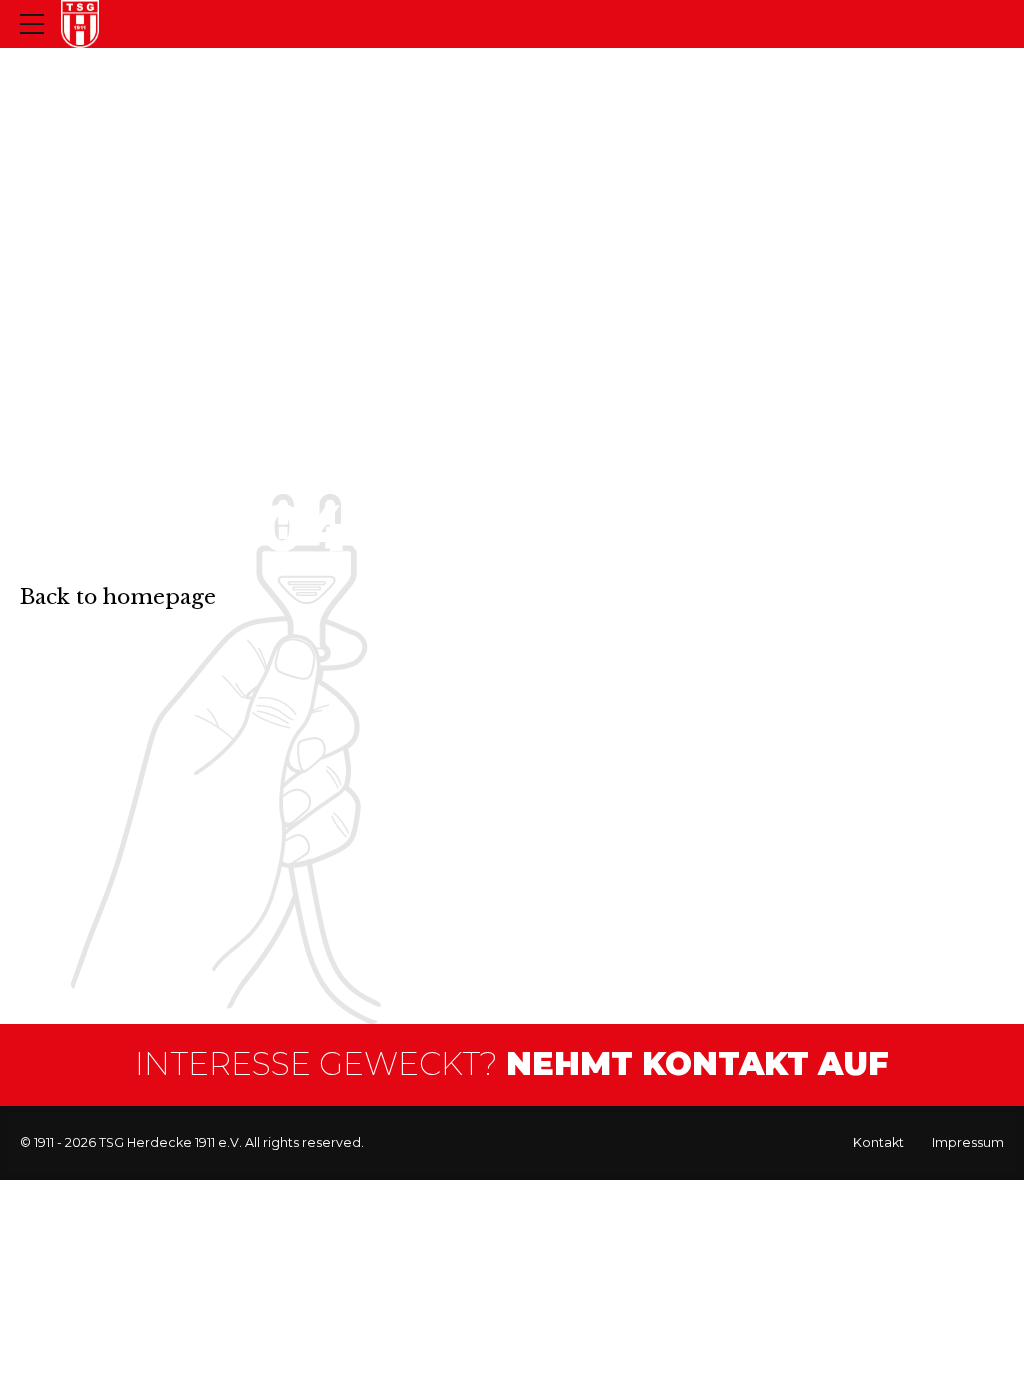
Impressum (968, 1142)
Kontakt (878, 1142)
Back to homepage (118, 597)
